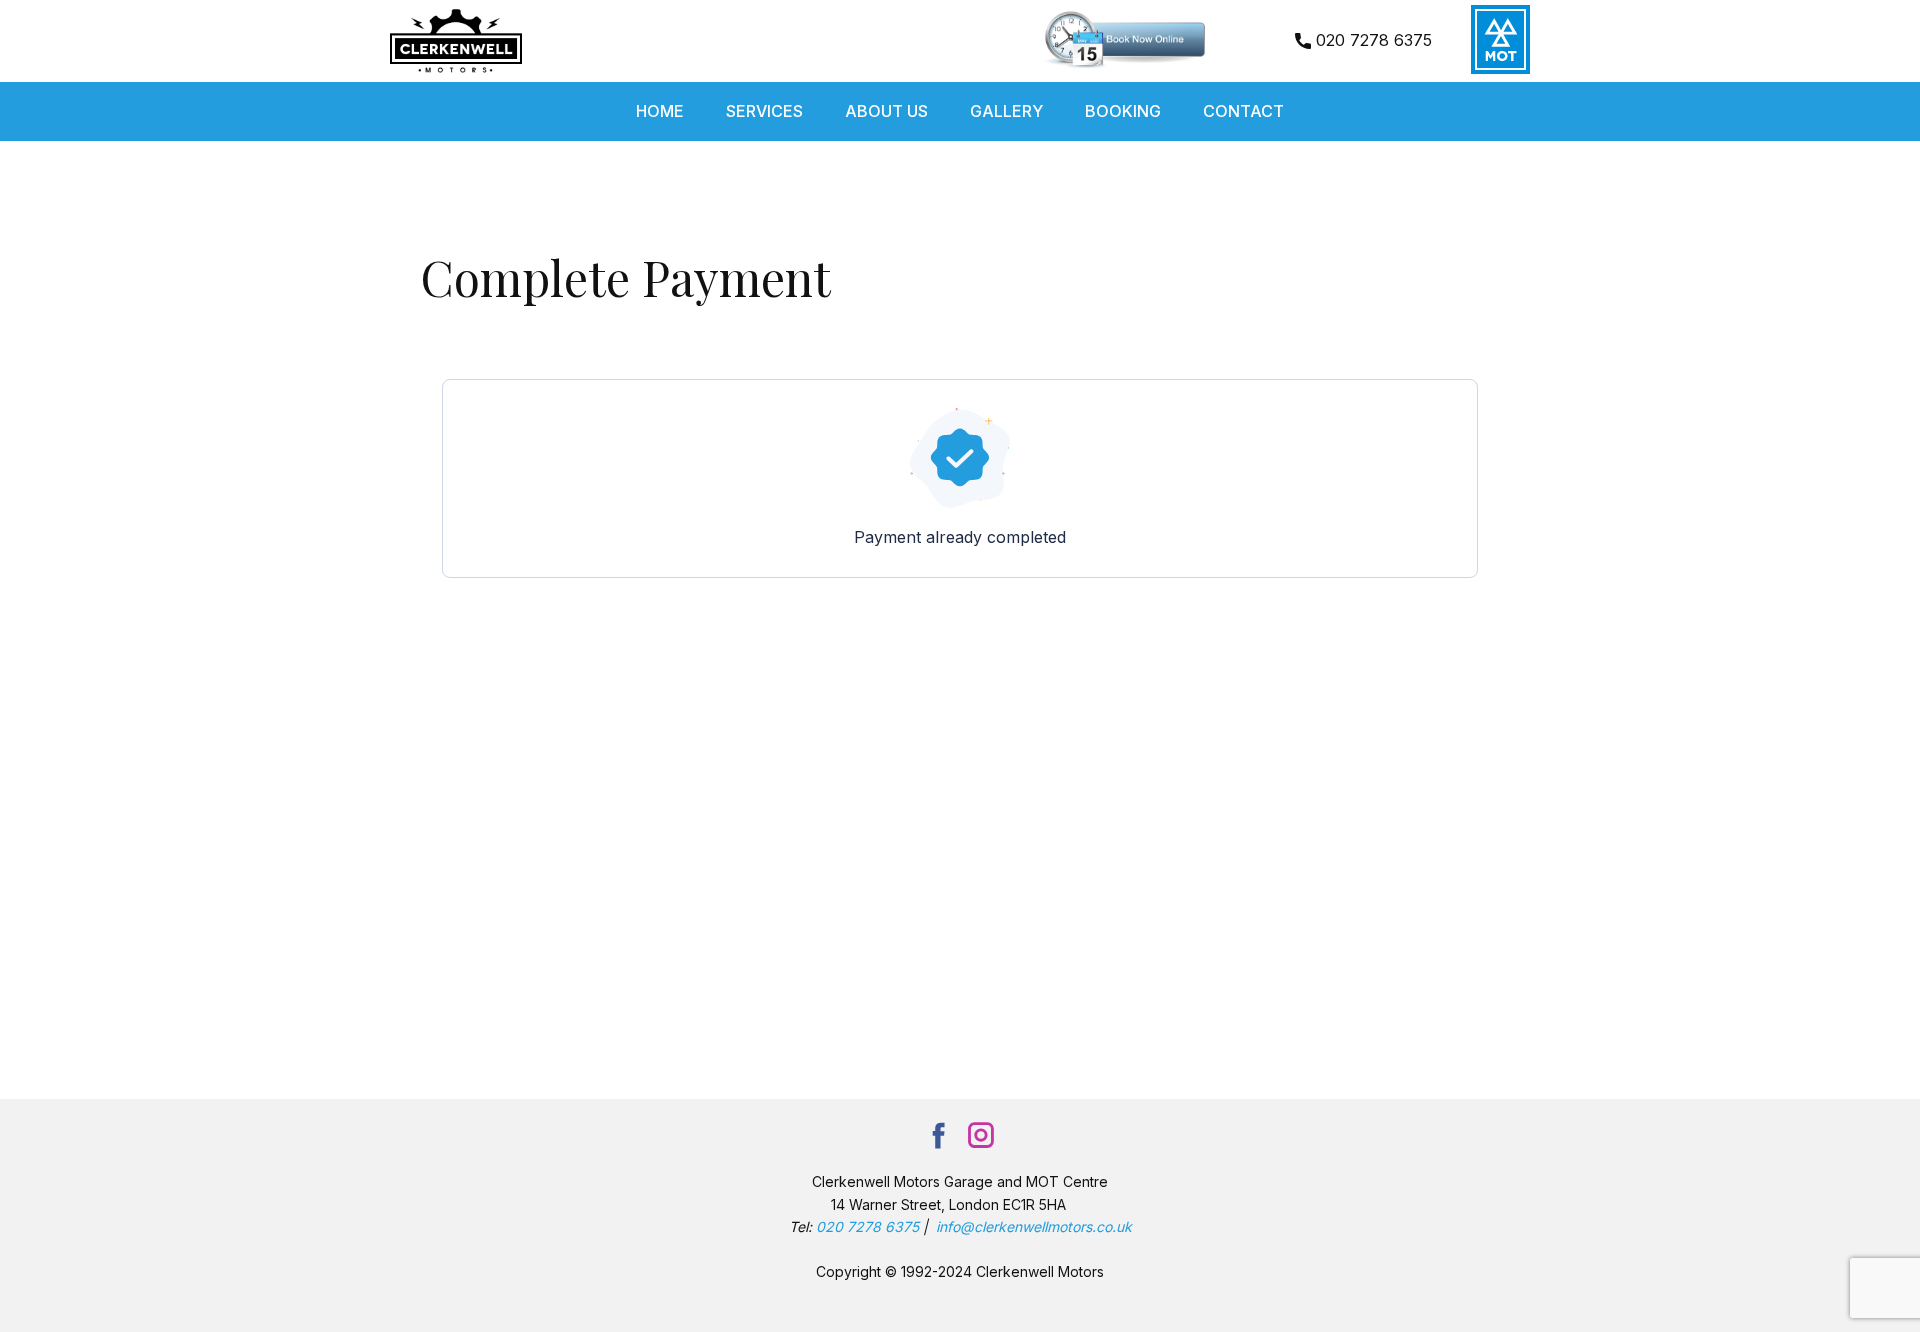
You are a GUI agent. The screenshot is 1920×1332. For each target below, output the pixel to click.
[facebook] (939, 1135)
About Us (886, 111)
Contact (1243, 111)
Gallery (1006, 111)
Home (660, 111)
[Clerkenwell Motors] (456, 41)
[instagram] (981, 1135)
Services (764, 111)
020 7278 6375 (1371, 40)
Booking (1123, 111)
